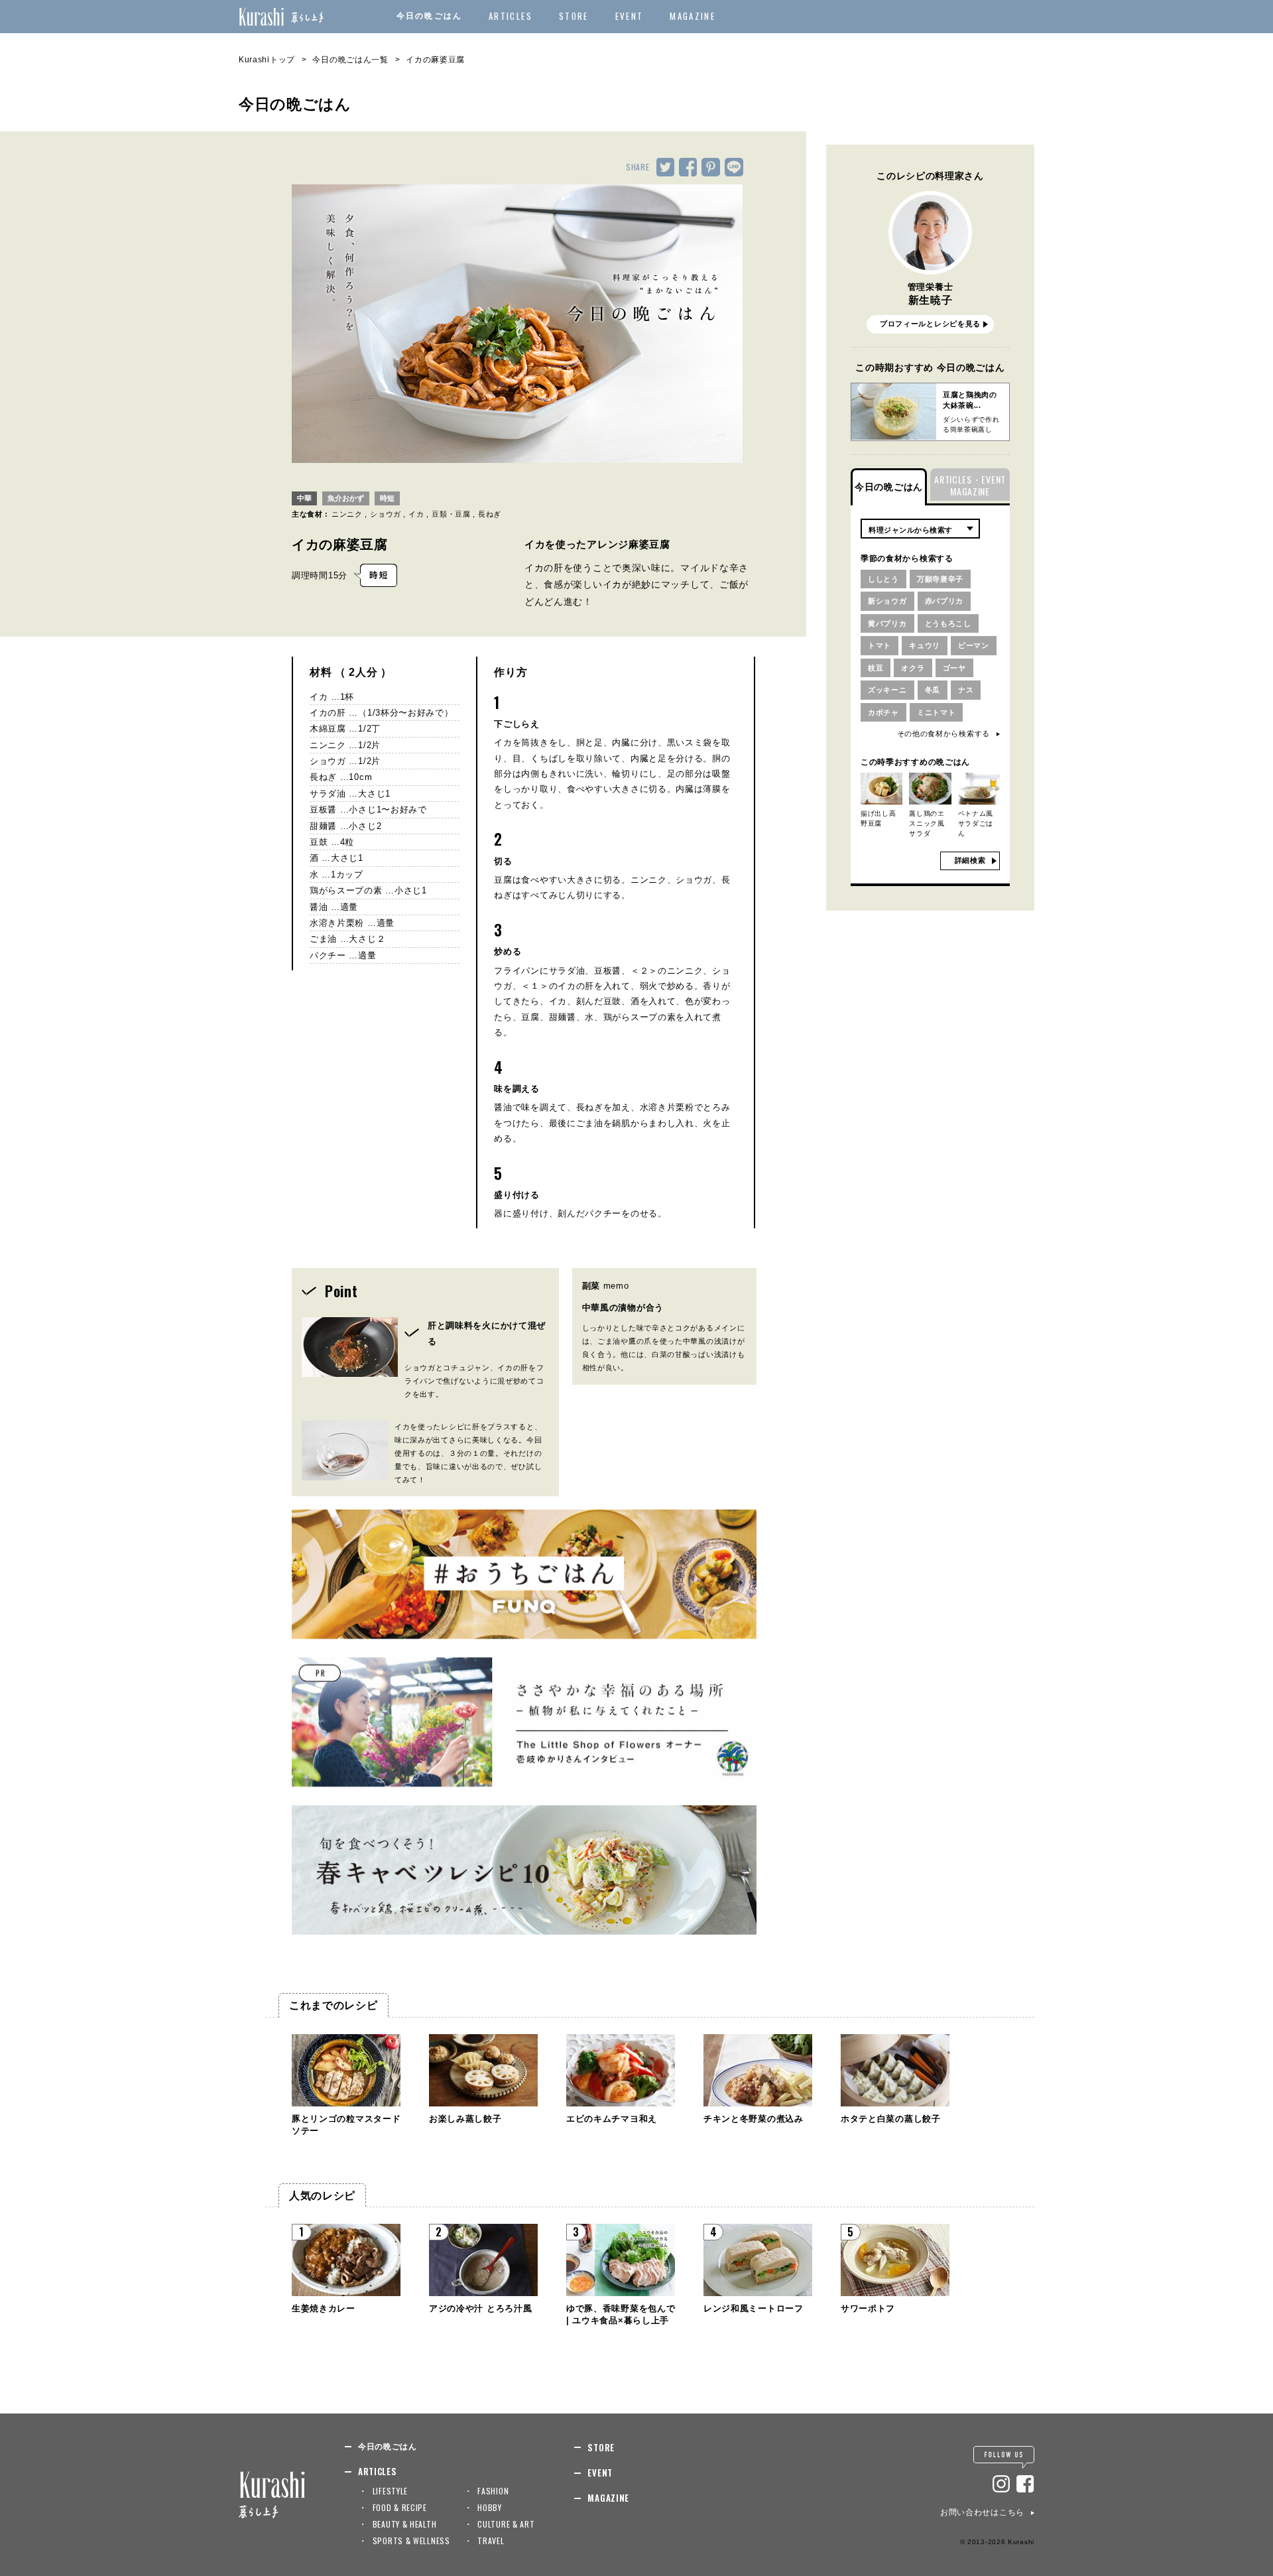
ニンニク (347, 514)
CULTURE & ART (506, 2524)
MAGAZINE (693, 16)
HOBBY (490, 2507)
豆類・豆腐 (451, 514)
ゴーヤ (954, 668)
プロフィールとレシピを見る (930, 324)
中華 (304, 498)
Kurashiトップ (267, 60)
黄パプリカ (887, 623)
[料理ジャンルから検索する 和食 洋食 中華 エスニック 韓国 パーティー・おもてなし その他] (920, 529)
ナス (966, 690)
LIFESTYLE (390, 2491)
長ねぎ (490, 514)
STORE (574, 16)
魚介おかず (346, 498)
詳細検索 (970, 860)
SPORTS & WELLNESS (411, 2541)
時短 (387, 498)
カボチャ (883, 712)
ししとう (883, 579)
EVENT (630, 16)
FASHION (493, 2491)
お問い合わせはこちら (982, 2512)
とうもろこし (948, 623)
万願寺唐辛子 (940, 579)
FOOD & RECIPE (400, 2507)
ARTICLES (511, 16)
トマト (879, 645)
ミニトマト (937, 712)
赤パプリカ (944, 601)
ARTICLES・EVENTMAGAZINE (970, 485)
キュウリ (925, 645)
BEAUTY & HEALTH (405, 2524)
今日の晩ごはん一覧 (350, 60)
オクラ (913, 668)
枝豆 (876, 668)
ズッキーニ (887, 690)
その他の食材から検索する (943, 734)
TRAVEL (491, 2541)
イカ (416, 514)
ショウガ (386, 514)
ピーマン (974, 645)
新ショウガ (887, 601)
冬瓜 (933, 690)
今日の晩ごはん (429, 16)
